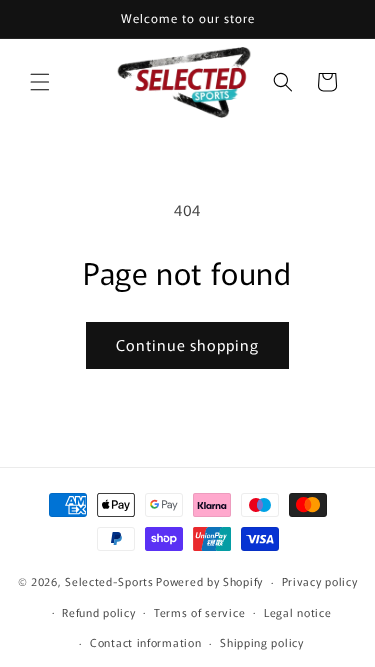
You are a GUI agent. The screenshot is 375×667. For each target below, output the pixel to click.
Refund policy (98, 612)
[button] (40, 82)
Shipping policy (262, 642)
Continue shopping (187, 344)
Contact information (145, 642)
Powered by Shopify (209, 581)
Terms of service (199, 612)
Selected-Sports (109, 581)
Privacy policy (320, 581)
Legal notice (297, 612)
